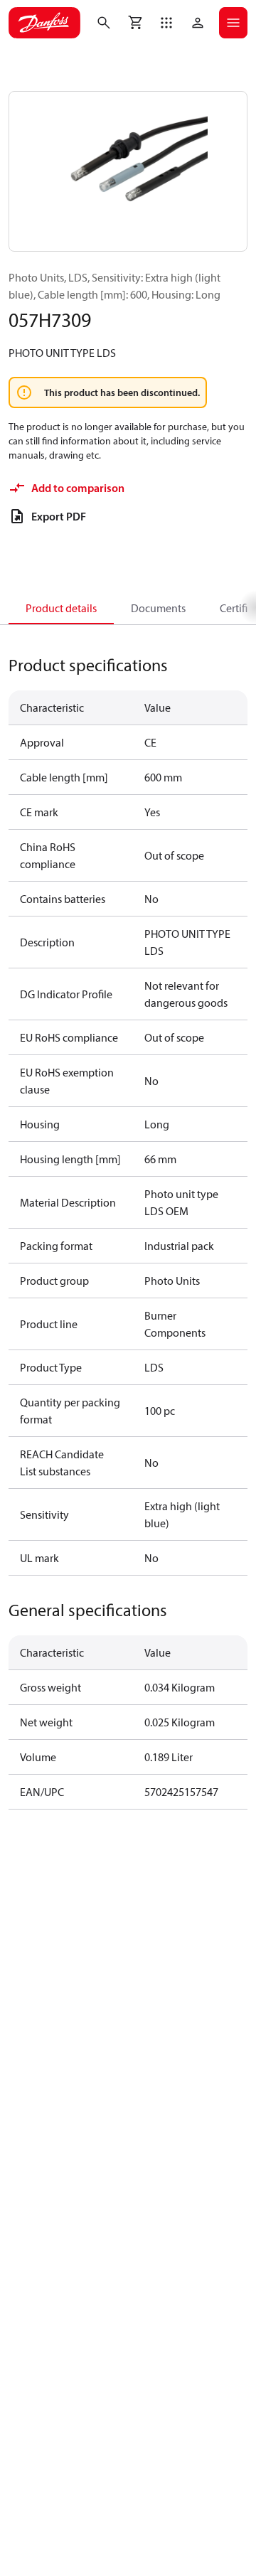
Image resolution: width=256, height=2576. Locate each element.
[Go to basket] (135, 23)
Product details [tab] (61, 608)
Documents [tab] (158, 608)
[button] (166, 23)
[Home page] (44, 23)
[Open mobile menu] (233, 23)
